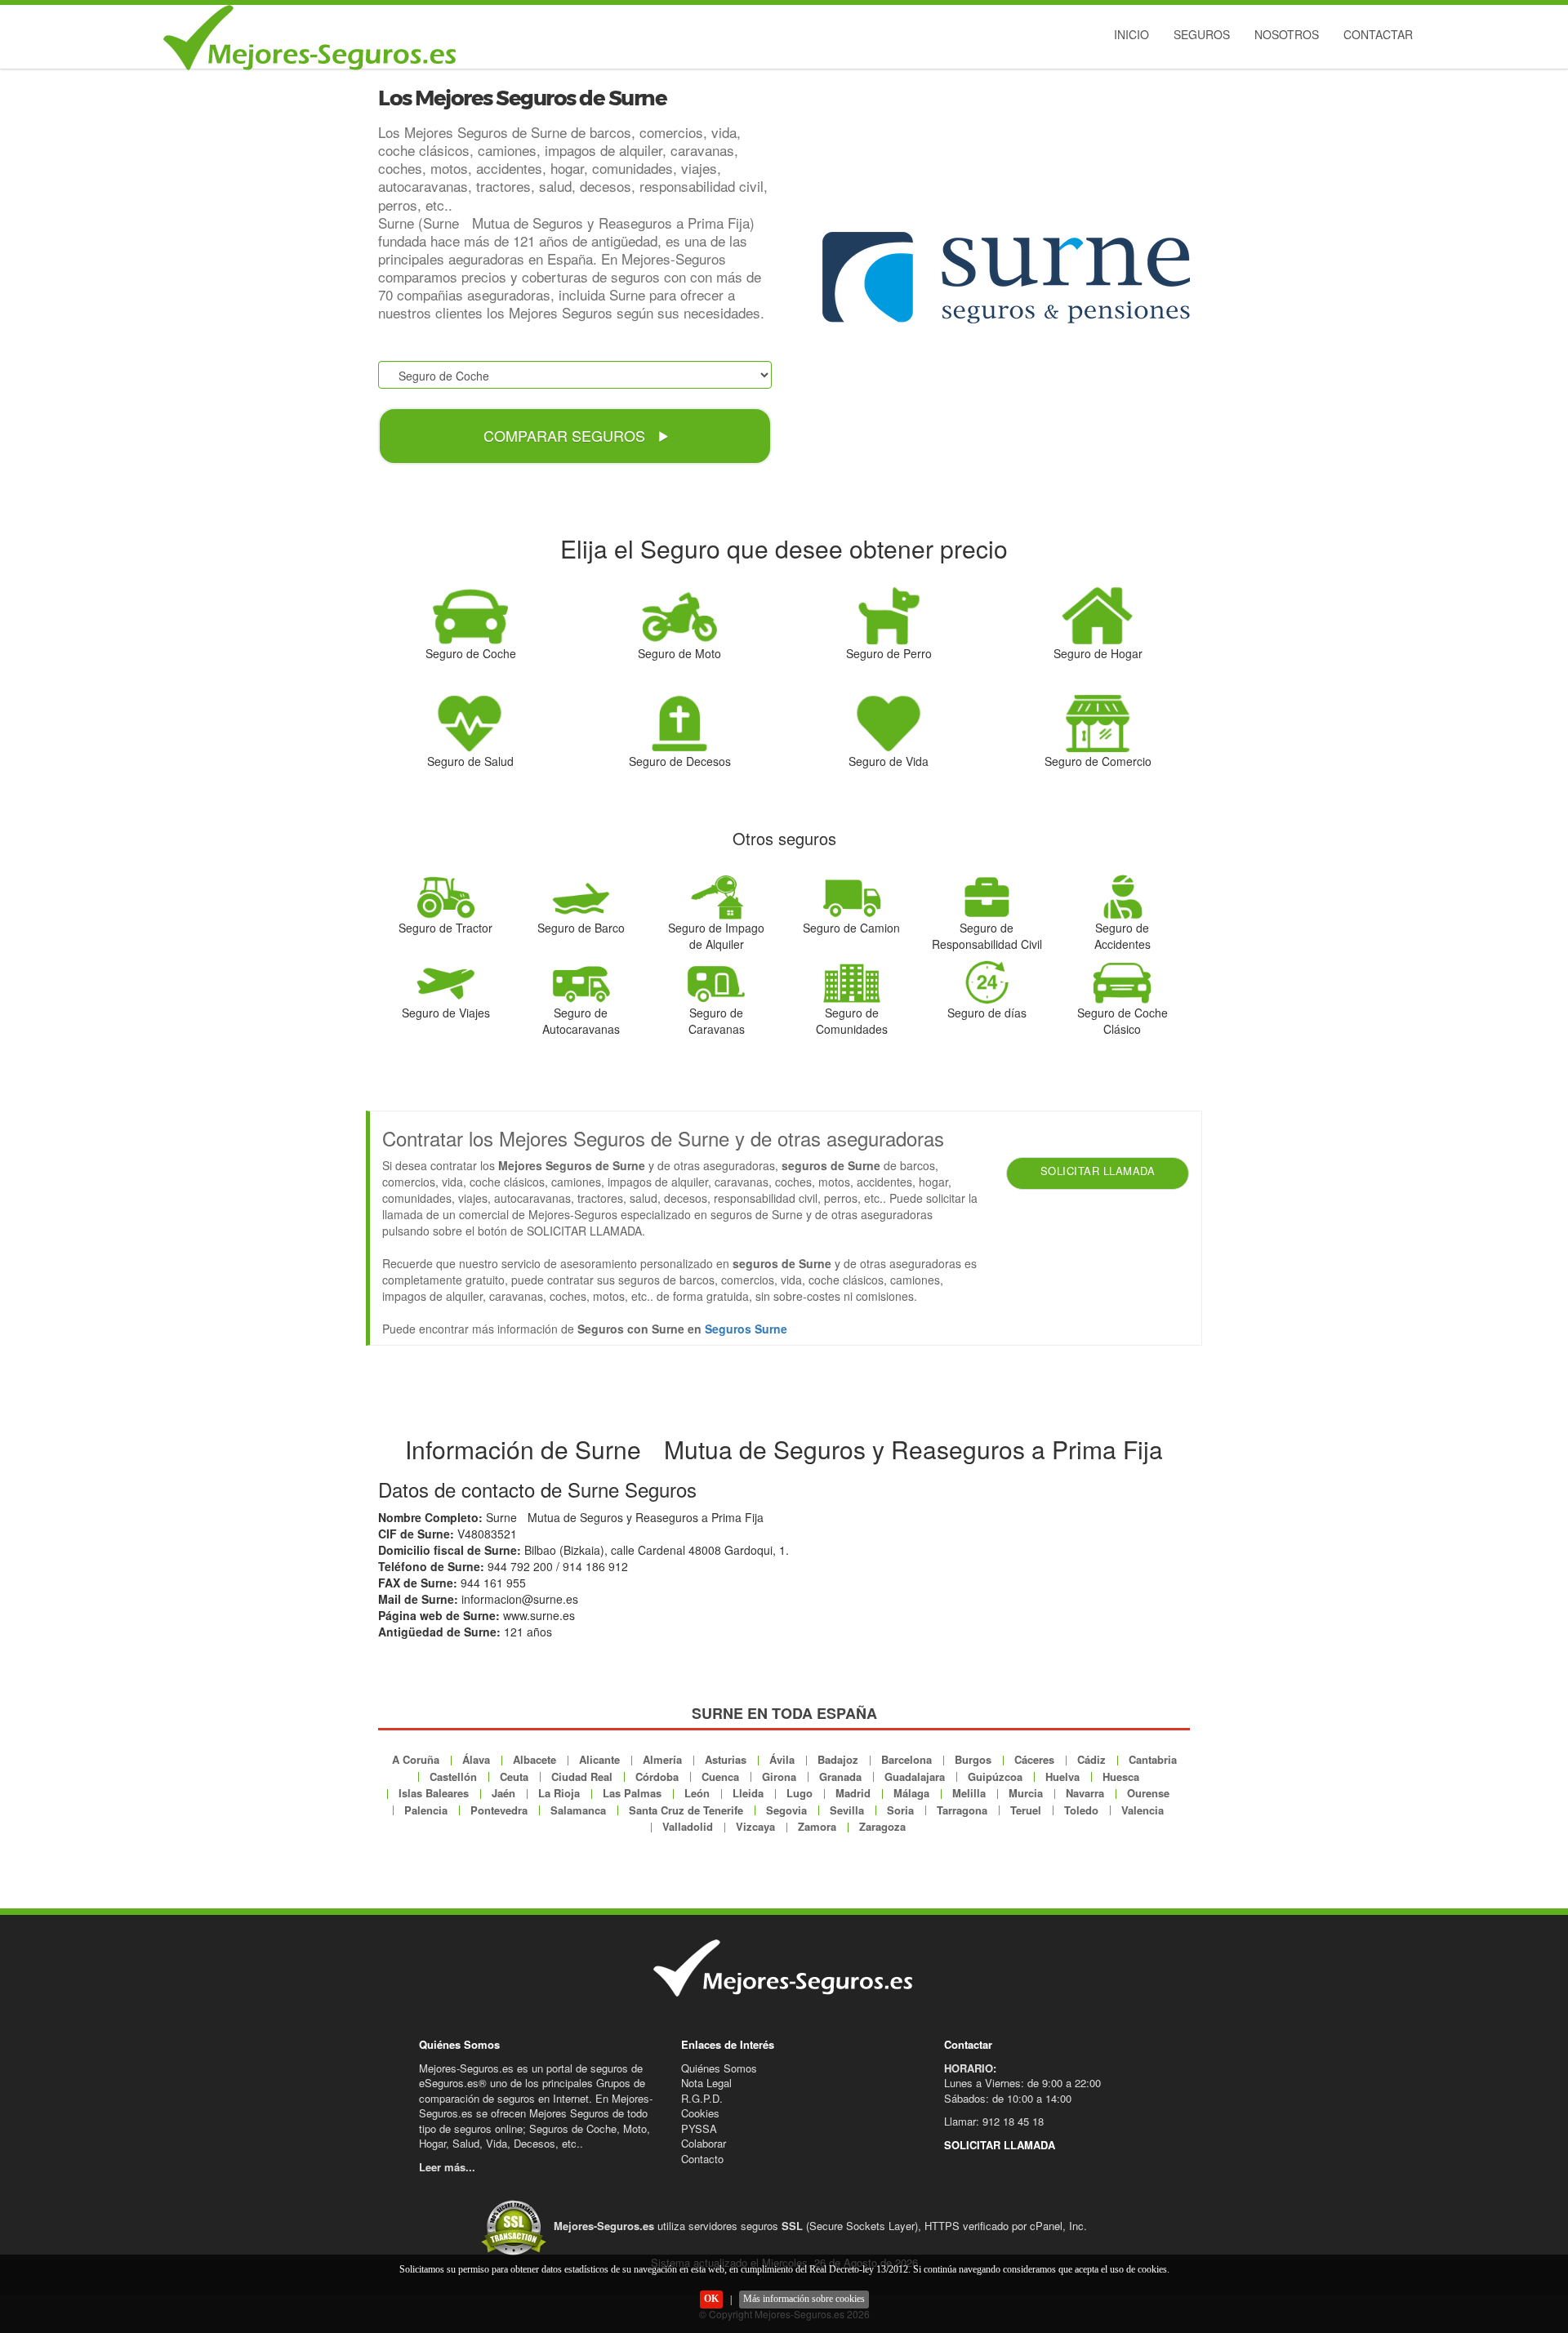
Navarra (1085, 1793)
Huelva (1062, 1776)
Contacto (702, 2159)
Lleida (748, 1793)
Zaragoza (882, 1826)
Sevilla (847, 1810)
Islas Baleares (434, 1793)
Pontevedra (499, 1810)
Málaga (911, 1793)
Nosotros (1287, 34)
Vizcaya (755, 1826)
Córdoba (657, 1776)
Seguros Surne (746, 1329)
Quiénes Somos (719, 2068)
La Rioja (559, 1793)
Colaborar (704, 2143)
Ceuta (514, 1776)
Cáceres (1034, 1759)
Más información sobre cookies (804, 2299)
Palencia (426, 1810)
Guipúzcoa (995, 1776)
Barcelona (906, 1759)
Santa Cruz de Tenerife (686, 1810)
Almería (662, 1759)
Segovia (786, 1810)
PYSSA (699, 2128)
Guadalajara (915, 1776)
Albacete (535, 1759)
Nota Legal (706, 2083)
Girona (779, 1776)
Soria (900, 1810)
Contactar (1378, 34)
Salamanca (578, 1810)
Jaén (503, 1793)
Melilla (969, 1793)
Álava (476, 1759)
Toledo (1081, 1810)
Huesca (1121, 1776)
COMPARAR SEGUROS (566, 435)
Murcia (1026, 1793)
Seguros (1202, 34)
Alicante (599, 1759)
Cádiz (1091, 1759)
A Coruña (416, 1759)
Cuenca (720, 1776)
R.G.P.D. (702, 2098)
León (697, 1793)
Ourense (1148, 1793)
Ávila (782, 1759)
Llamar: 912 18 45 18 (994, 2121)
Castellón (453, 1776)
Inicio (1131, 34)
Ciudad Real (582, 1776)
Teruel (1026, 1810)
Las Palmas (632, 1793)
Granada (840, 1776)
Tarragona (962, 1810)
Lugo (800, 1793)
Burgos (973, 1759)
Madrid (853, 1793)
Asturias (726, 1759)
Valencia (1143, 1810)
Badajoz (838, 1759)
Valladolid (688, 1826)
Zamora (817, 1826)
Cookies (700, 2113)
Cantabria (1153, 1759)
